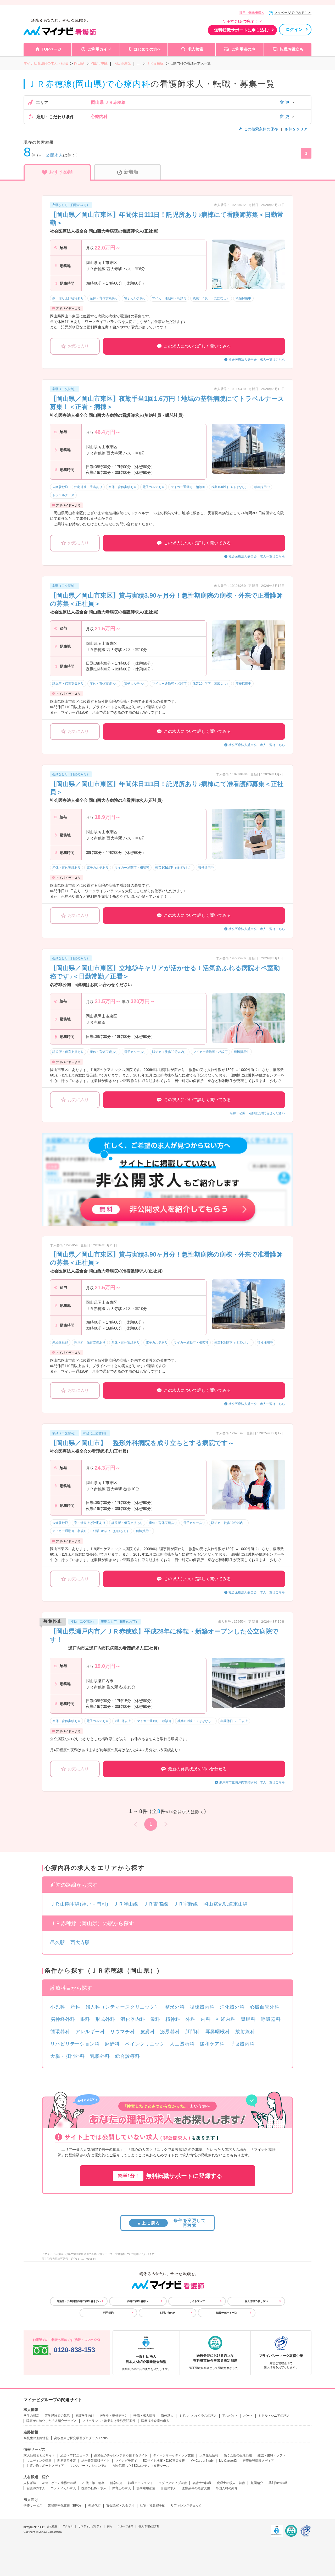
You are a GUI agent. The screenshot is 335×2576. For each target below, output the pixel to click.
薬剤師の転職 (278, 2483)
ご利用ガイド (99, 49)
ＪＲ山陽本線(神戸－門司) (79, 1904)
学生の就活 (31, 2416)
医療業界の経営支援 (196, 2488)
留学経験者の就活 (57, 2416)
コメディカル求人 (63, 2488)
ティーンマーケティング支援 (174, 2455)
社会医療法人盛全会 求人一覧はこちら (257, 360)
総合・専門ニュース (75, 2455)
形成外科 (105, 2019)
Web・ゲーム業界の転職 (59, 2483)
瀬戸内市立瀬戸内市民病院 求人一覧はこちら (252, 1782)
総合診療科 (128, 2056)
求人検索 (196, 49)
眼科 (85, 2019)
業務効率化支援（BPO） (65, 2505)
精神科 (173, 2019)
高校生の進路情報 (36, 2438)
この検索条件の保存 (261, 129)
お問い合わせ (167, 2313)
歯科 (155, 2019)
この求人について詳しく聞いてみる (197, 346)
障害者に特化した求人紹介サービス (52, 2421)
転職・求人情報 (144, 2416)
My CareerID (228, 2461)
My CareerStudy (202, 2461)
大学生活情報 (209, 2455)
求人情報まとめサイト (39, 2455)
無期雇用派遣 (146, 2488)
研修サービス (33, 2505)
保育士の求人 (121, 2488)
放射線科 (245, 2032)
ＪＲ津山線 (126, 1904)
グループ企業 (125, 2526)
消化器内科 (133, 2019)
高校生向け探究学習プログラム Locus (81, 2438)
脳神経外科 (63, 2019)
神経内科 (226, 2019)
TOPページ (52, 49)
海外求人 (167, 2416)
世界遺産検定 (66, 2461)
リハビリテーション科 (75, 2044)
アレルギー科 (90, 2032)
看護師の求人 (36, 2488)
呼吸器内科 (242, 2044)
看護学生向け (85, 2416)
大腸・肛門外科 (68, 2056)
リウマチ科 (123, 2032)
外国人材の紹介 (227, 2488)
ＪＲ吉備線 (156, 1904)
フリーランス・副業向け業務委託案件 (109, 2421)
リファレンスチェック (186, 2505)
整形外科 (175, 2007)
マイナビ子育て (126, 2461)
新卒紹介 (116, 2483)
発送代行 (94, 2505)
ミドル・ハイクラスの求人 (198, 2416)
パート (248, 2416)
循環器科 (60, 2032)
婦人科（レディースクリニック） (123, 2007)
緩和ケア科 (212, 2044)
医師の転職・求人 (94, 2488)
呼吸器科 (271, 2019)
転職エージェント (141, 2483)
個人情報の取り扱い (256, 2301)
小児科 (58, 2007)
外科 (191, 2019)
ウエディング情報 (39, 2461)
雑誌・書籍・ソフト (272, 2455)
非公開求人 (52, 155)
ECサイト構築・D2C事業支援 (164, 2461)
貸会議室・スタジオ (120, 2505)
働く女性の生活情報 (238, 2455)
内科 (206, 2019)
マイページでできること (293, 13)
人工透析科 (182, 2044)
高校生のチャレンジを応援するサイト (121, 2455)
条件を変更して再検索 (171, 2223)
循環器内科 (202, 2007)
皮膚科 (148, 2032)
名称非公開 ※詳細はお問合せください (257, 1113)
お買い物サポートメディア (45, 2466)
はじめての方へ (147, 49)
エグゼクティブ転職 (173, 2483)
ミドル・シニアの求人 (274, 2416)
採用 (110, 2526)
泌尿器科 (170, 2032)
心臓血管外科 (265, 2007)
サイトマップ (197, 2301)
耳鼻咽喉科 (218, 2032)
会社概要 (52, 2526)
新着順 (131, 172)
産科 (75, 2007)
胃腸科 (248, 2019)
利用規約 (108, 2313)
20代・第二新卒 (93, 2483)
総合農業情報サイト (96, 2461)
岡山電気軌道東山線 (226, 1904)
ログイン (294, 29)
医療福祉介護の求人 (155, 2421)
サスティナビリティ (90, 2526)
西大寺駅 (80, 1942)
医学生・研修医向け (114, 2416)
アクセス (68, 2526)
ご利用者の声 (243, 49)
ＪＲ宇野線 (186, 1904)
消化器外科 (232, 2007)
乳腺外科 (100, 2056)
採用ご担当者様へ (252, 13)
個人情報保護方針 (149, 2526)
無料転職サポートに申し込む (241, 30)
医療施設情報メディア (258, 2461)
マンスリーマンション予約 (88, 2466)
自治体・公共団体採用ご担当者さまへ (79, 2301)
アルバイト (230, 2416)
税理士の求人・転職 (231, 2483)
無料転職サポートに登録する (170, 2176)
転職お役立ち (292, 49)
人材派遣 (30, 2483)
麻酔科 (112, 2044)
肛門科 (193, 2032)
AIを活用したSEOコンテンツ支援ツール (141, 2466)
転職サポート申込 (227, 2313)
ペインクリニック (145, 2044)
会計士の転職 (202, 2483)
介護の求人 (169, 2488)
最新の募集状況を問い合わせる (197, 1769)
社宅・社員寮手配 (153, 2505)
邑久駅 (58, 1942)
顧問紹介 (257, 2483)
